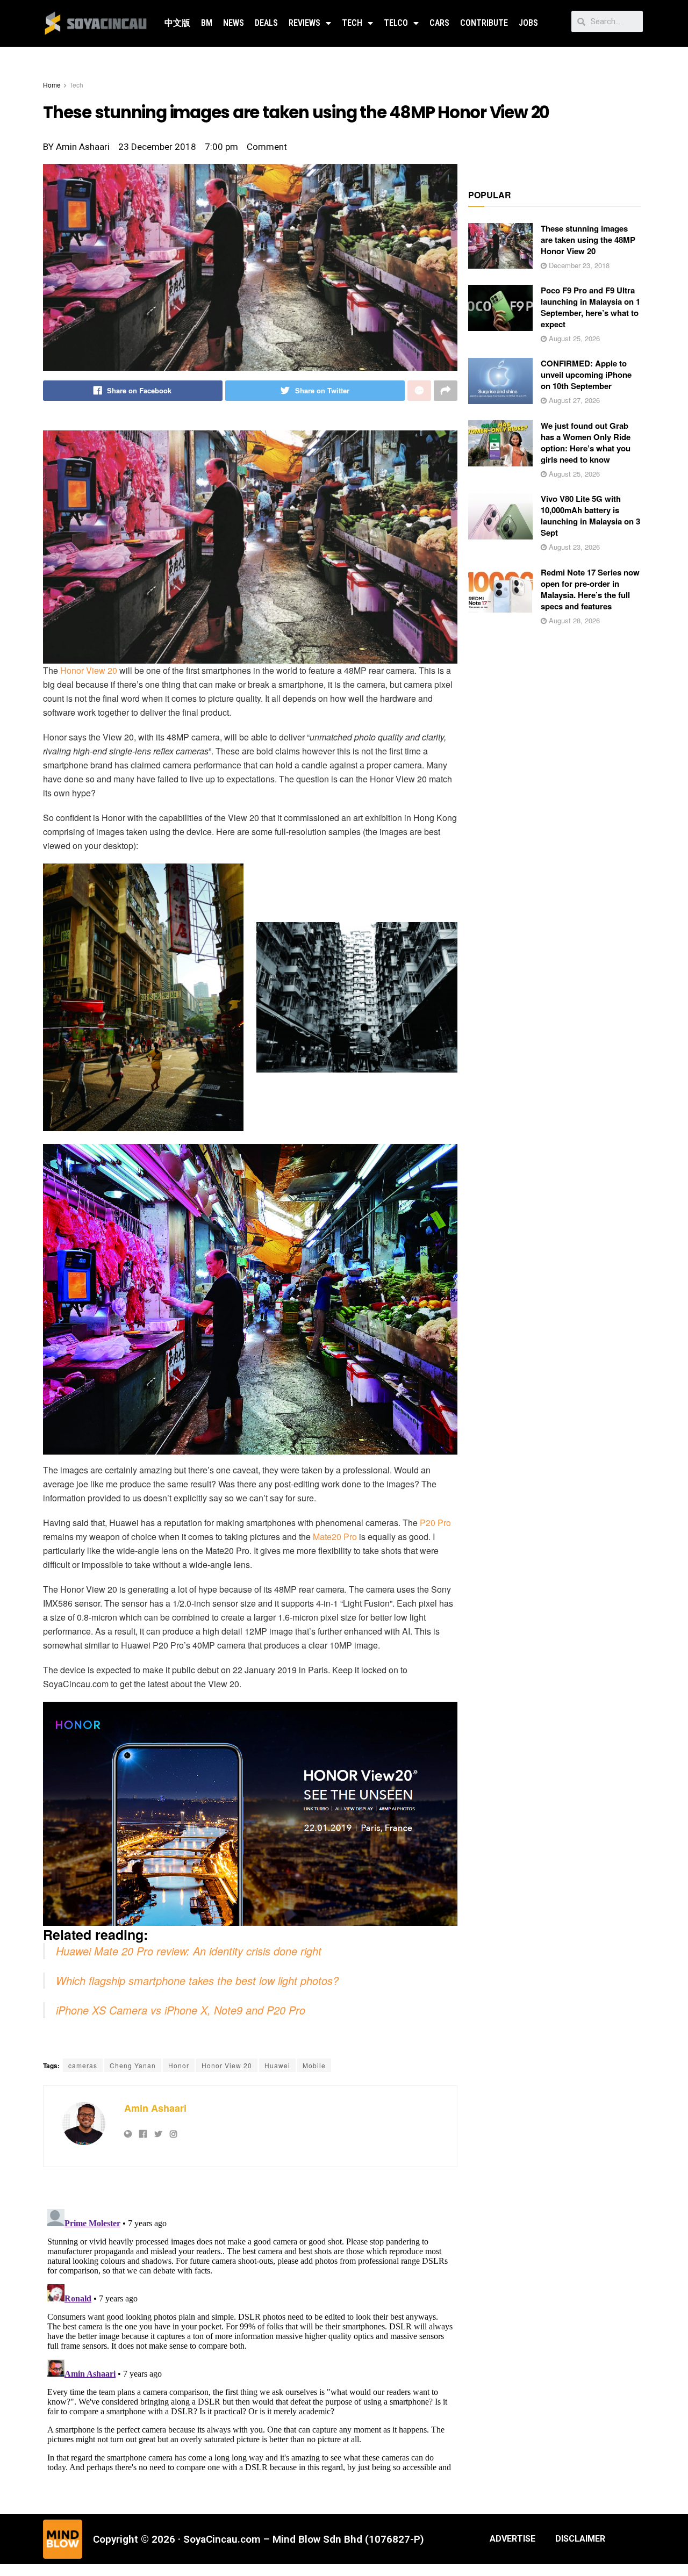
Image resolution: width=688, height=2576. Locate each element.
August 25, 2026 (573, 338)
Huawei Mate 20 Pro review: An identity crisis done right (189, 1951)
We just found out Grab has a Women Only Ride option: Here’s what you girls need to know (586, 442)
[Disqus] (250, 2339)
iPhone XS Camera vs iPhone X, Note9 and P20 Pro (181, 2010)
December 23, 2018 (578, 265)
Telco (396, 23)
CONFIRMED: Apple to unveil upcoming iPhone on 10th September (586, 375)
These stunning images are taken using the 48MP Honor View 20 (588, 240)
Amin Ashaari (155, 2108)
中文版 (177, 23)
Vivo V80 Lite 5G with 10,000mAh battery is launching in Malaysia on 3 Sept (590, 516)
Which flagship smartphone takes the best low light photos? (197, 1980)
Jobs (528, 23)
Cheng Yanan (133, 2065)
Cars (439, 23)
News (234, 23)
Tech (352, 23)
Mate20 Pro (335, 1537)
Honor (179, 2065)
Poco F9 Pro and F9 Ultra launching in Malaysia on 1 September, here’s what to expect (590, 307)
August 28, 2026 (573, 620)
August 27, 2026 (573, 400)
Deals (266, 23)
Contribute (484, 23)
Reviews (304, 23)
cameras (83, 2065)
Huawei (277, 2065)
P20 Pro (435, 1523)
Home (52, 85)
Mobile (314, 2065)
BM (207, 23)
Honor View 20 (89, 670)
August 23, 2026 (573, 547)
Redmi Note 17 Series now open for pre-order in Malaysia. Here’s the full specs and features (590, 589)
